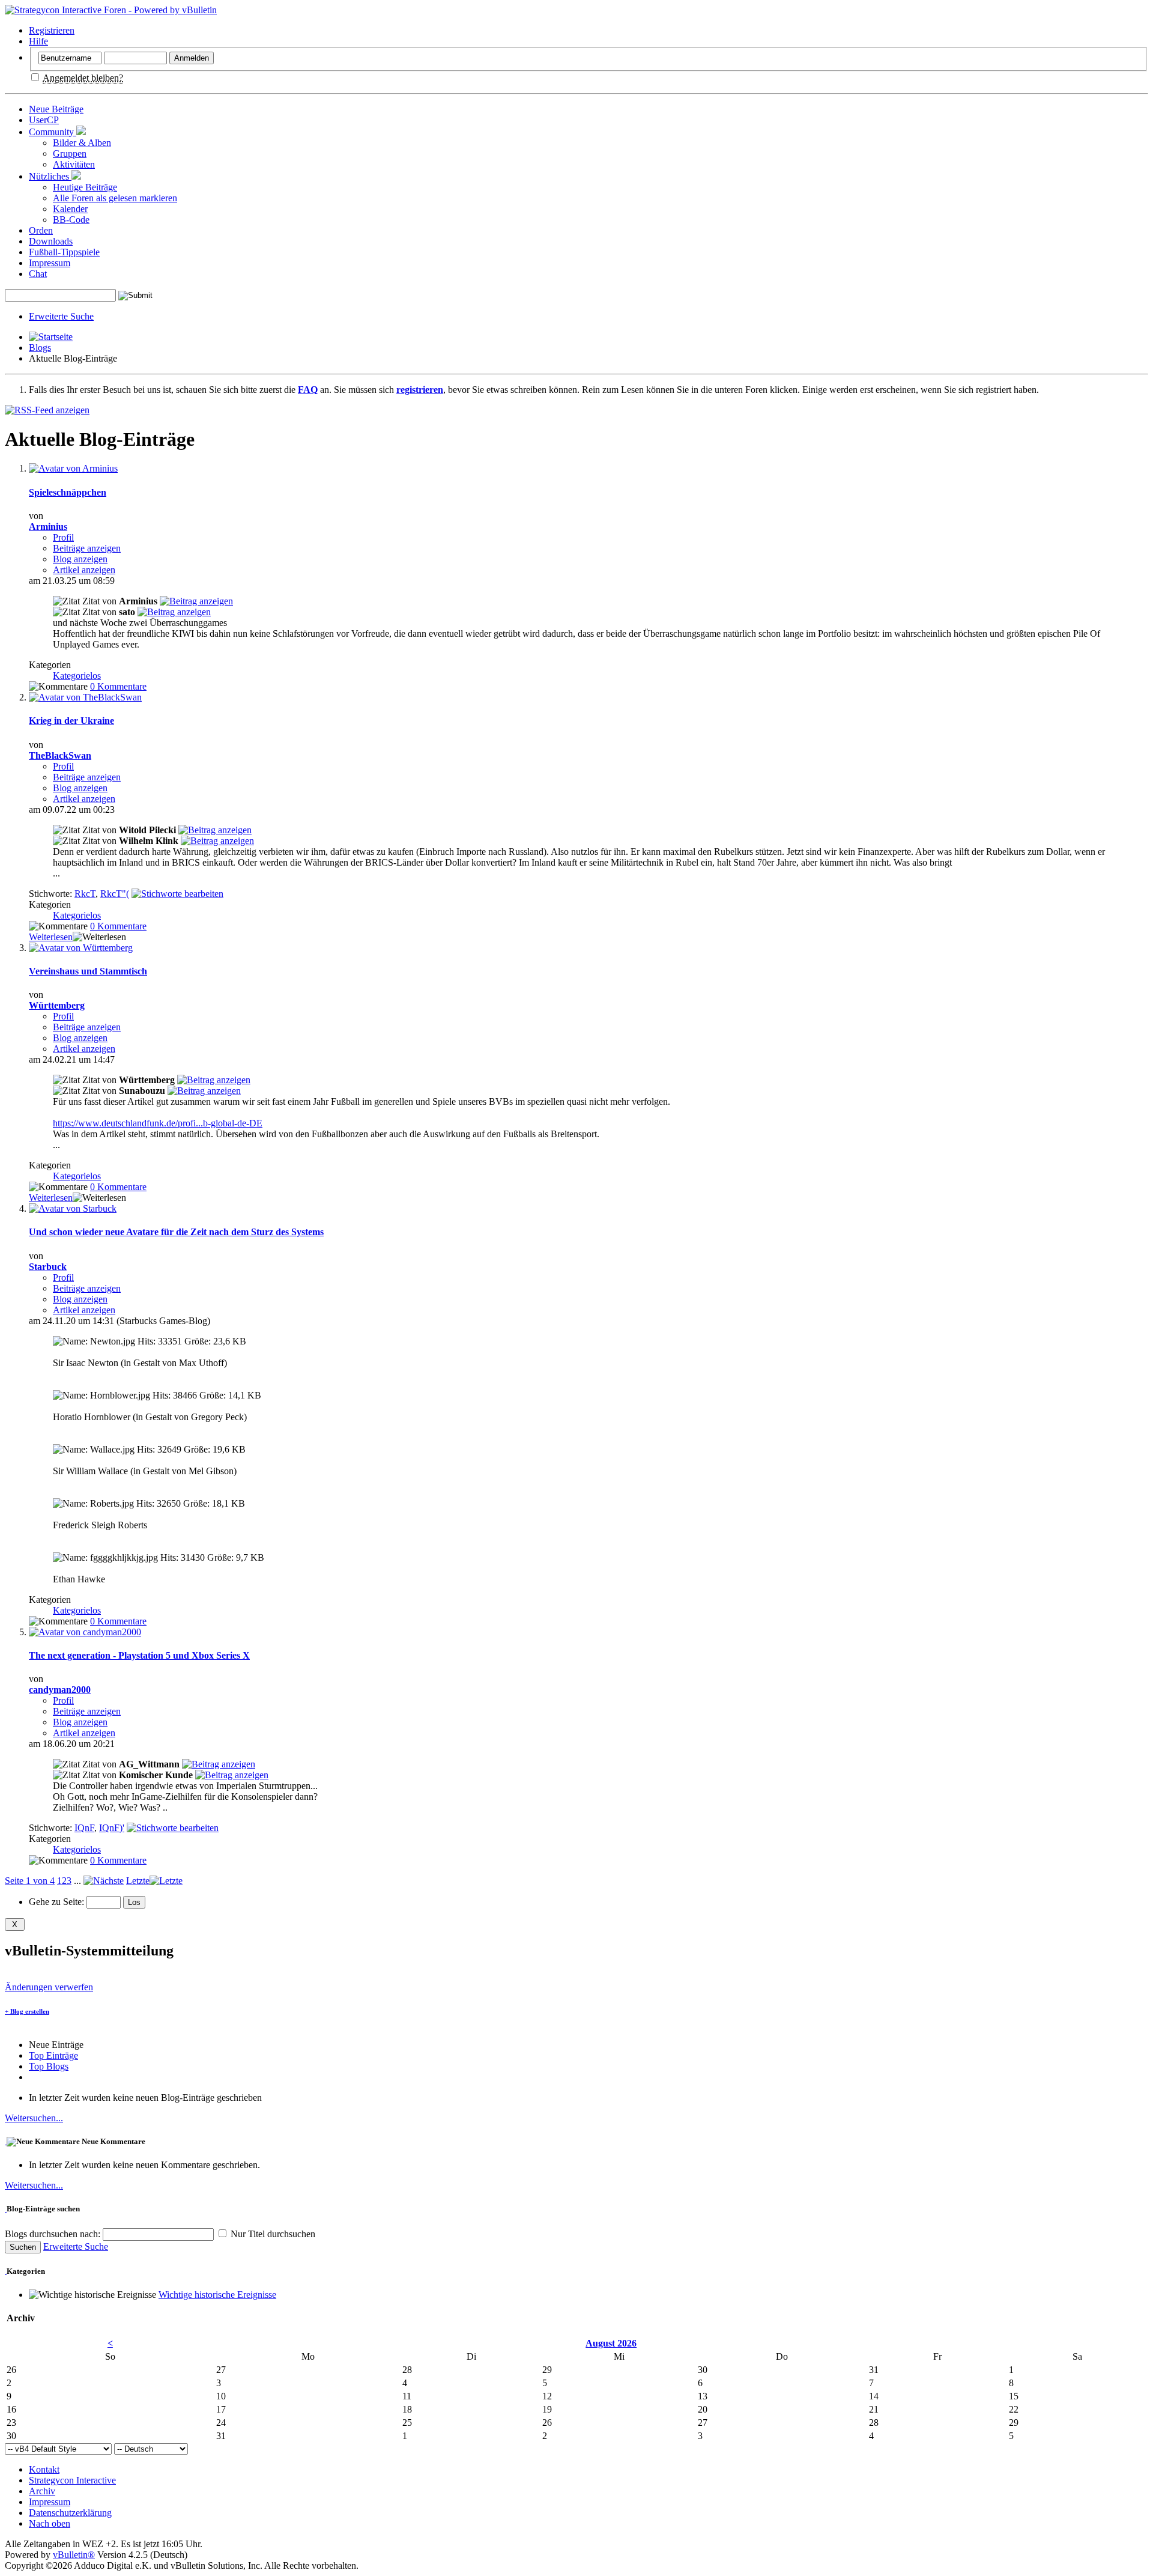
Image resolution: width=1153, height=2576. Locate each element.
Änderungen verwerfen (49, 1987)
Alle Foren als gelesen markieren (115, 198)
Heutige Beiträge (85, 187)
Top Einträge (53, 2055)
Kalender (70, 209)
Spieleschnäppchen (68, 492)
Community (53, 132)
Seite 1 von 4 (30, 1881)
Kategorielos (77, 676)
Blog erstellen (27, 2011)
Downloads (51, 241)
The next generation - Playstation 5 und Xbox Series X (139, 1655)
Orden (41, 230)
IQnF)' (112, 1828)
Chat (38, 274)
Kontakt (44, 2469)
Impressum (50, 263)
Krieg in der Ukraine (71, 721)
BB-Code (71, 220)
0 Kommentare (118, 686)
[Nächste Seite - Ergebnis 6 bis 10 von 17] (104, 1881)
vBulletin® (74, 2555)
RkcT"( (115, 894)
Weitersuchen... (34, 2118)
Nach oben (50, 2523)
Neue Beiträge (56, 109)
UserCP (44, 120)
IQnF (84, 1828)
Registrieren (52, 30)
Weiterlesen (51, 937)
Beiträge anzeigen (87, 548)
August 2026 (611, 2343)
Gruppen (70, 153)
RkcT (85, 894)
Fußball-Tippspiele (64, 252)
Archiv (42, 2491)
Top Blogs (49, 2066)
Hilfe (38, 41)
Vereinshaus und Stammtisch (88, 971)
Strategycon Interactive (72, 2480)
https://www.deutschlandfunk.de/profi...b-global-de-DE (158, 1123)
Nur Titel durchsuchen (272, 2234)
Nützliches (50, 176)
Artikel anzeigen (84, 570)
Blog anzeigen (80, 559)
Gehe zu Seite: (58, 1902)
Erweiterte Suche (61, 316)
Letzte (138, 1881)
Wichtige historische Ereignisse (217, 2295)
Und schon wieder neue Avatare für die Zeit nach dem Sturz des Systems (176, 1232)
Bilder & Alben (82, 143)
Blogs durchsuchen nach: (54, 2234)
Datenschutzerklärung (70, 2513)
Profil (63, 537)
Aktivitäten (74, 164)
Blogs (40, 348)
